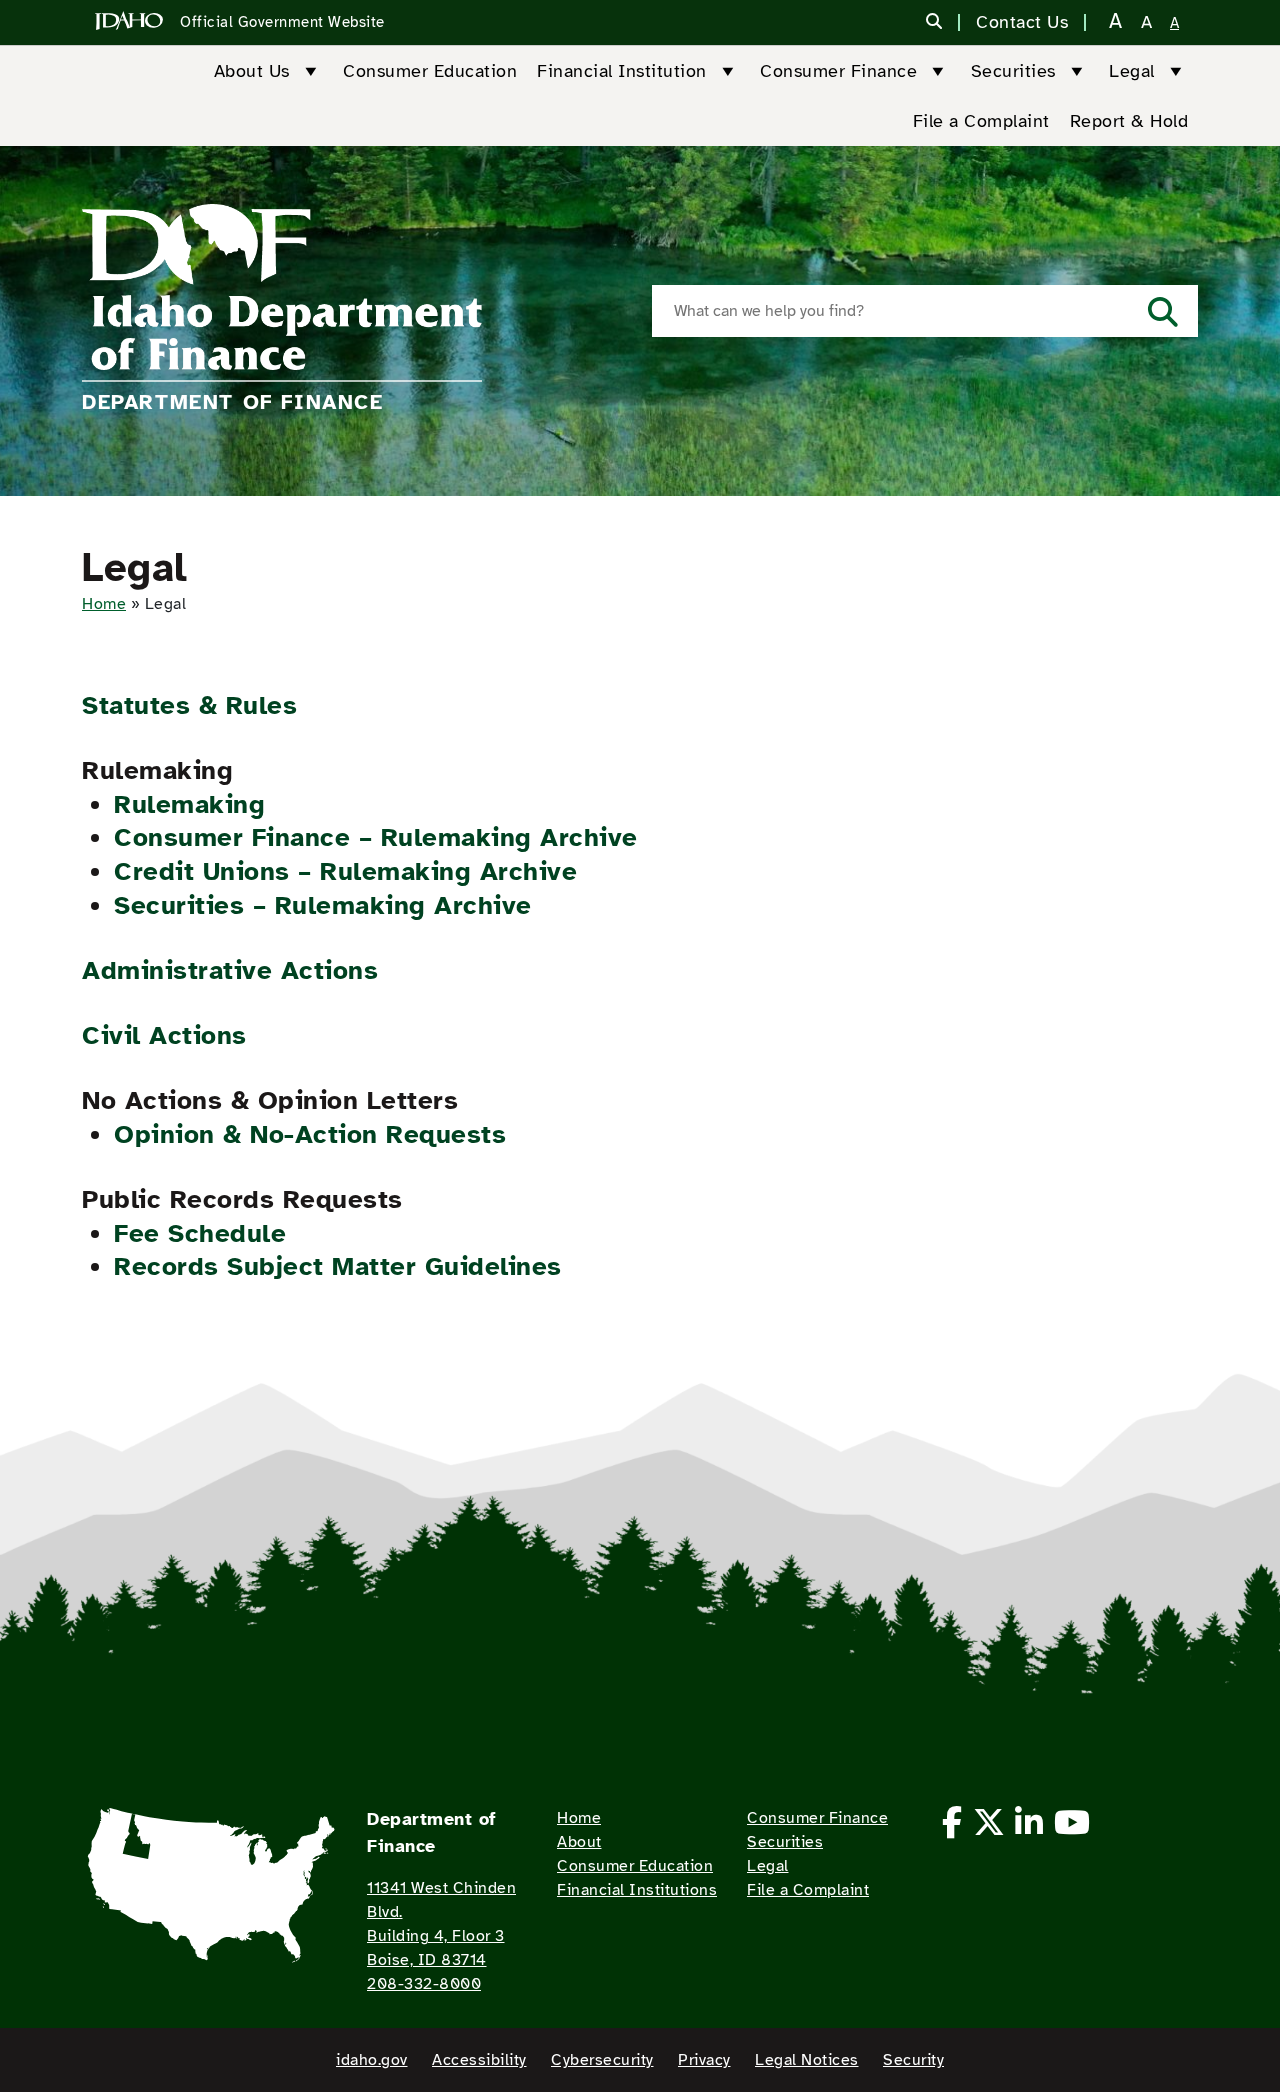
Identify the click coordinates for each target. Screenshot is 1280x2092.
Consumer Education (430, 71)
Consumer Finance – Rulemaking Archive (376, 837)
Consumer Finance (838, 71)
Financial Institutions (637, 1890)
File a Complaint (981, 121)
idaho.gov (372, 2060)
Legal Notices (807, 2060)
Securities (1013, 71)
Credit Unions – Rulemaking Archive (345, 871)
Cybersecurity (602, 2060)
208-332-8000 (424, 1984)
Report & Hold (1129, 121)
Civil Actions (164, 1035)
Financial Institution (622, 71)
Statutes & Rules (189, 705)
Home (104, 604)
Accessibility (479, 2060)
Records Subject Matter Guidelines (338, 1266)
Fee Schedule (200, 1233)
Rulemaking (189, 804)
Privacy (704, 2060)
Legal (1132, 71)
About (579, 1842)
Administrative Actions (230, 970)
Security (913, 2060)
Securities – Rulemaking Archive (323, 905)
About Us (252, 71)
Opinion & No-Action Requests (310, 1134)
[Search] (934, 23)
